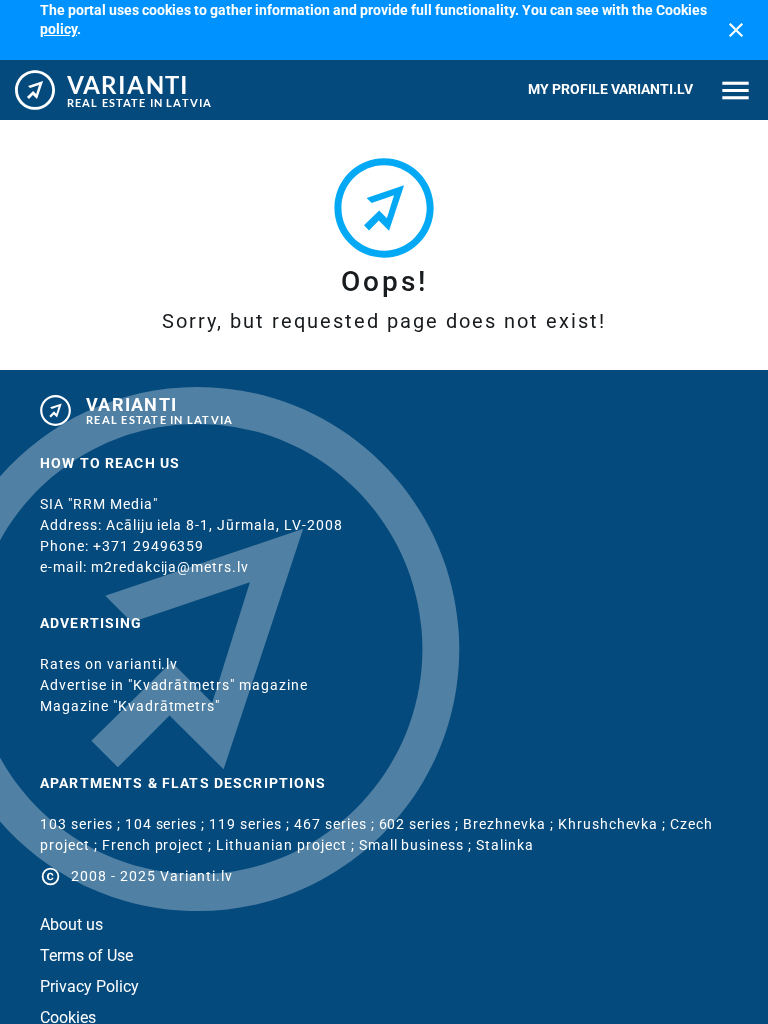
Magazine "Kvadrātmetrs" (130, 706)
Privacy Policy (89, 987)
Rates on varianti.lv (109, 664)
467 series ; (336, 824)
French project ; (159, 845)
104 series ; (167, 824)
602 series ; (421, 824)
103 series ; (82, 824)
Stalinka (505, 845)
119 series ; (251, 824)
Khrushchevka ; (614, 824)
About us (71, 925)
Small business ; (418, 845)
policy (58, 29)
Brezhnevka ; (510, 824)
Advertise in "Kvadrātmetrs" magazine (174, 685)
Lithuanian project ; (287, 845)
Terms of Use (86, 956)
